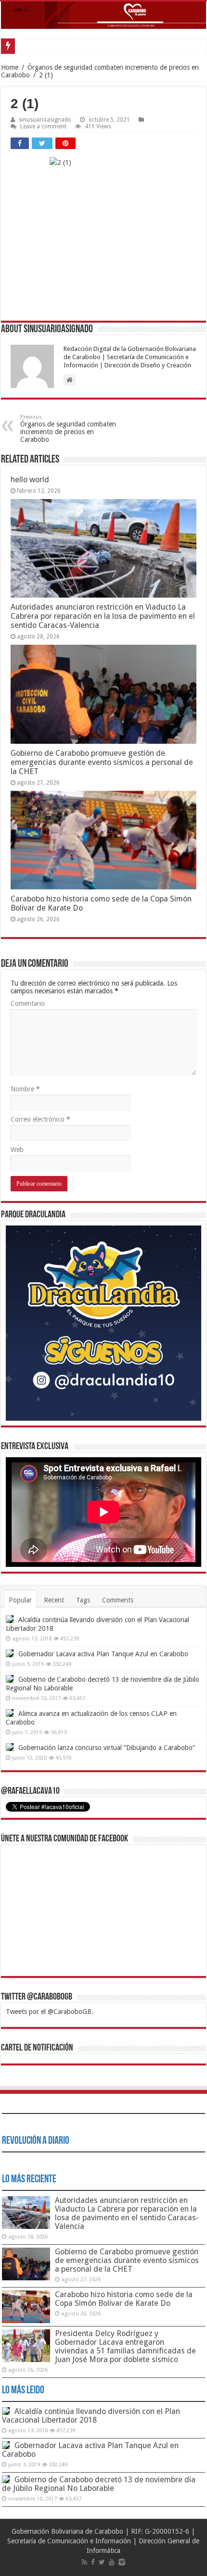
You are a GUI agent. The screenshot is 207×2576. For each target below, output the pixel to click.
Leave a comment (43, 126)
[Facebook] (93, 2562)
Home (10, 67)
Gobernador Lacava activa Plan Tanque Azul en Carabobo (103, 1654)
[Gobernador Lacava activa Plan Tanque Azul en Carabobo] (10, 1653)
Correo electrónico (40, 1119)
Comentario (28, 1003)
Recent (54, 1600)
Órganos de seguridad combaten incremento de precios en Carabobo (68, 429)
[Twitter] (102, 2562)
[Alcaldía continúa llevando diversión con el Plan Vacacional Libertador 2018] (10, 1619)
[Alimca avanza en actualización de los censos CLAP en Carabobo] (10, 1713)
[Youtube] (112, 2562)
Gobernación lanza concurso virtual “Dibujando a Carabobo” (107, 1748)
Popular (20, 1600)
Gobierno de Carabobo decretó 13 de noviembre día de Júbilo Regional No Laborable (99, 2484)
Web (17, 1150)
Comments (118, 1600)
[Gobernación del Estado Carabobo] (103, 15)
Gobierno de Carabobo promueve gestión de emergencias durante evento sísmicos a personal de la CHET (102, 762)
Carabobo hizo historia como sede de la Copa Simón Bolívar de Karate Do (124, 2299)
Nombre (25, 1089)
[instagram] (122, 2562)
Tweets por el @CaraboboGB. (50, 2012)
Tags (83, 1600)
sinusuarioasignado (45, 120)
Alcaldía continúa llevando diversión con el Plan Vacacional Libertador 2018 (91, 2416)
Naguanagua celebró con (52, 46)
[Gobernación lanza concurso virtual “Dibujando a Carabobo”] (10, 1747)
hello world (30, 480)
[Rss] (84, 2562)
